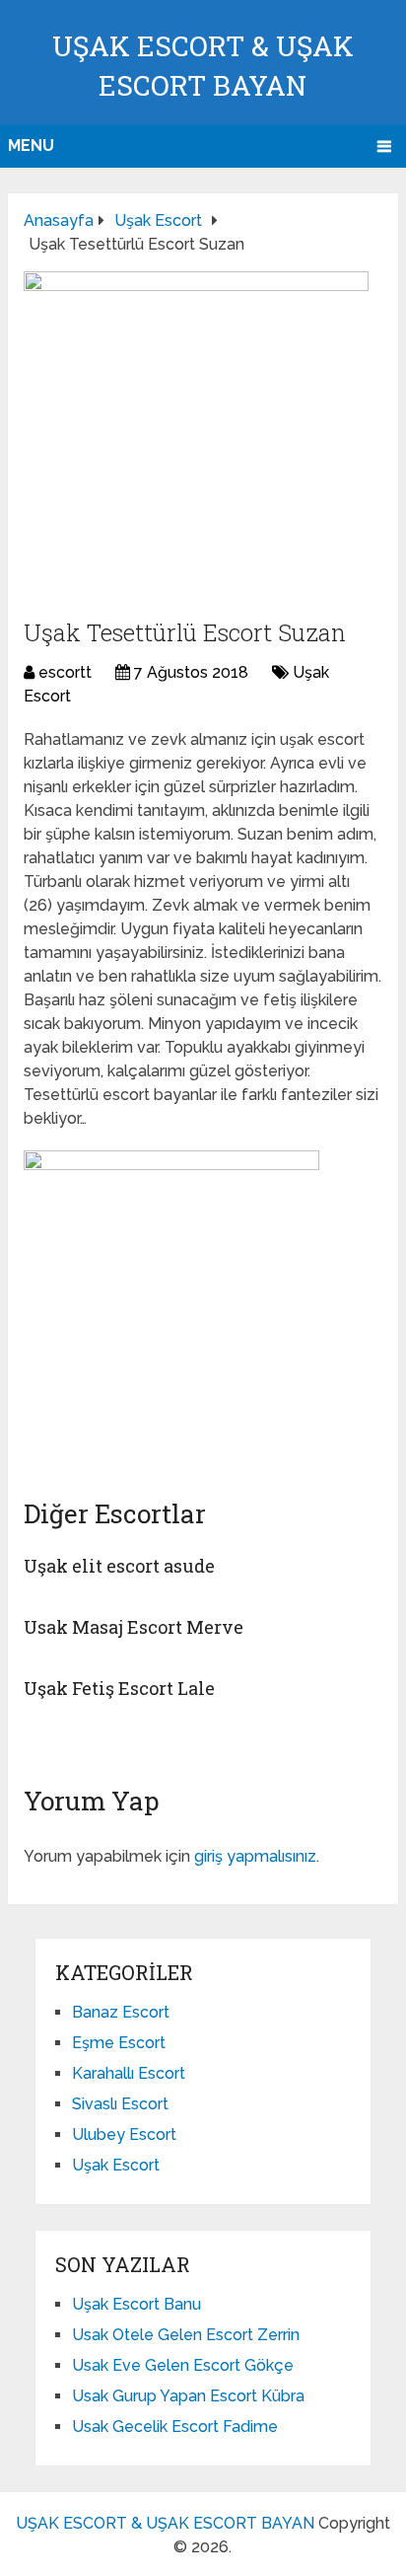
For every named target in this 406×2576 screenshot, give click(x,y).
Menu (31, 146)
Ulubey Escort (124, 2134)
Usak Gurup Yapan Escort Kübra (188, 2396)
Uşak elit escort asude (119, 1566)
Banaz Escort (121, 2012)
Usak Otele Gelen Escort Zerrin (186, 2335)
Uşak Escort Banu (136, 2304)
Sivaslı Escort (120, 2104)
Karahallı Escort (129, 2073)
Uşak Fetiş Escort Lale (119, 1688)
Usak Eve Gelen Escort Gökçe (183, 2365)
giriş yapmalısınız (255, 1856)
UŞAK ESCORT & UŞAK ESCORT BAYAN (165, 2523)
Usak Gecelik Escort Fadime (175, 2427)
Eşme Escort (119, 2043)
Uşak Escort (116, 2165)
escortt (65, 672)
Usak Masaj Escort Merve (134, 1627)
